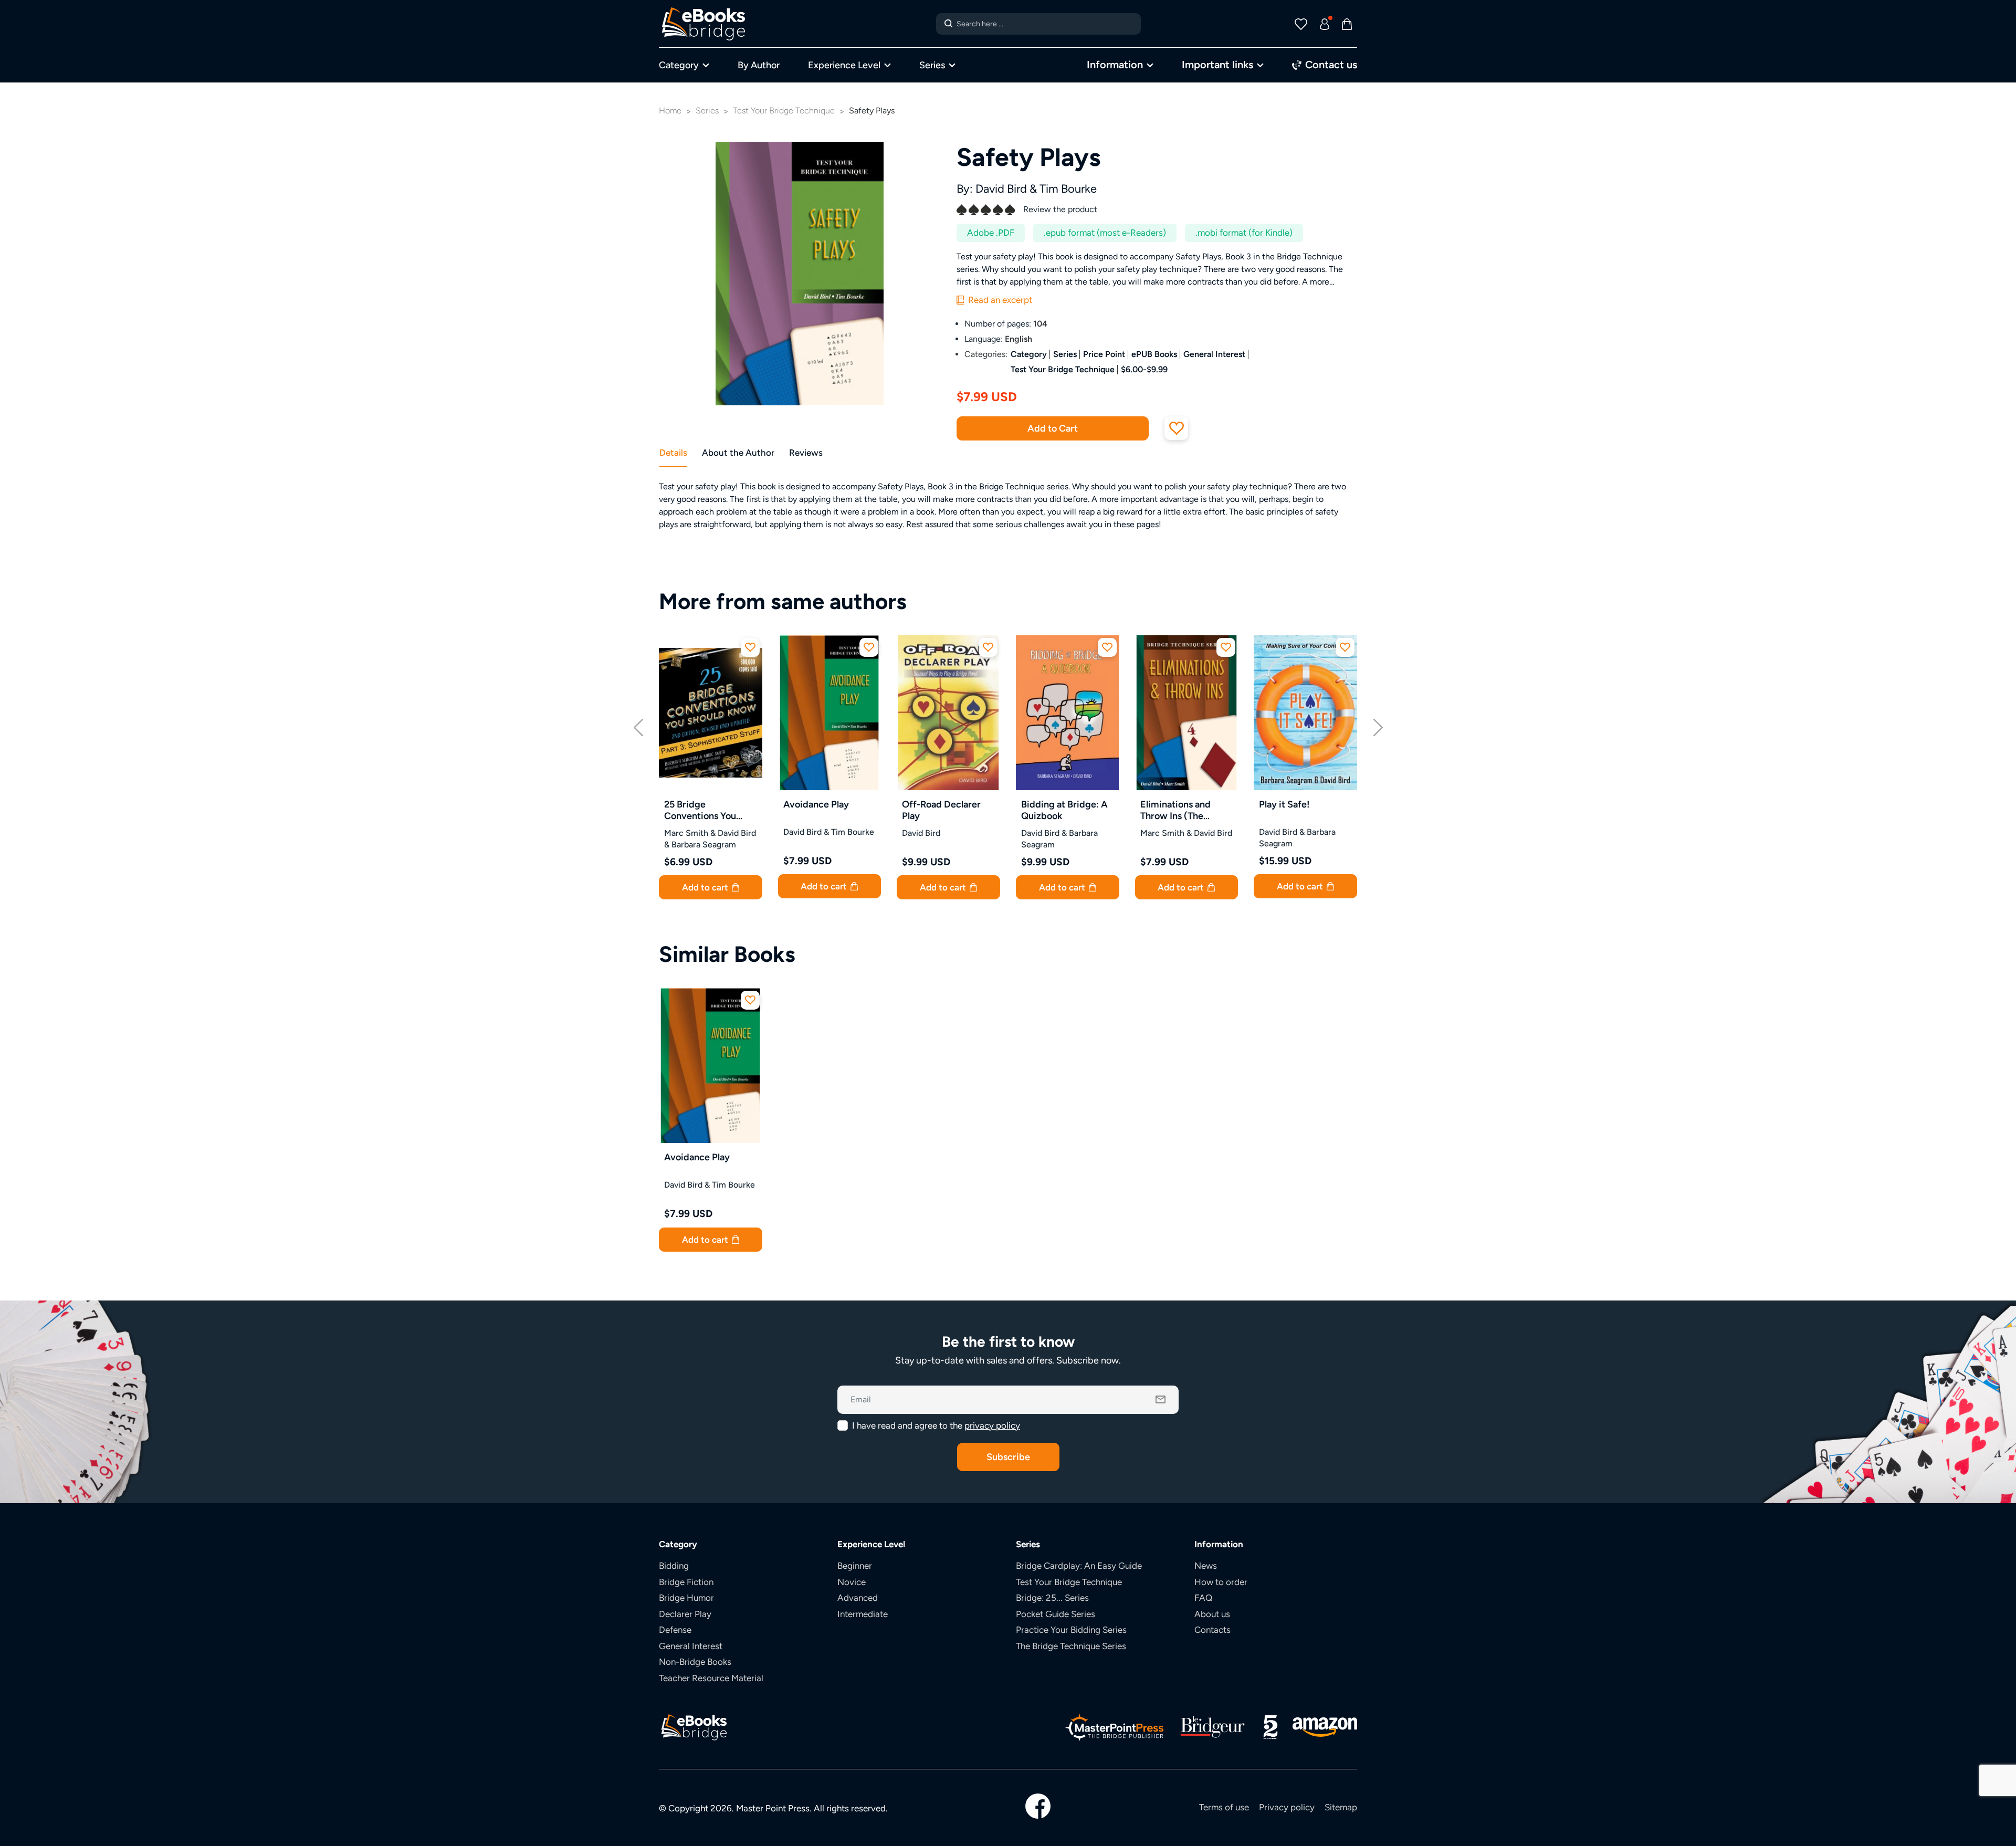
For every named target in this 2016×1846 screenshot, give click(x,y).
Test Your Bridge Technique (1063, 369)
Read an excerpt (999, 300)
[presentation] (638, 726)
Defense (675, 1630)
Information (1115, 64)
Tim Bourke (1068, 189)
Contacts (1212, 1630)
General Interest (1214, 354)
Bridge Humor (686, 1598)
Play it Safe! (1284, 804)
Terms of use (1224, 1807)
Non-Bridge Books (695, 1662)
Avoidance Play (816, 804)
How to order (1221, 1582)
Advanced (858, 1598)
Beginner (855, 1566)
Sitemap (1341, 1807)
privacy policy (992, 1425)
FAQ (1203, 1598)
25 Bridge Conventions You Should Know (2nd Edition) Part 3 (703, 810)
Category (679, 65)
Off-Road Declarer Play (941, 810)
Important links (1217, 64)
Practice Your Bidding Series (1071, 1630)
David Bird (1001, 189)
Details (673, 453)
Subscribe (1008, 1457)
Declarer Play (685, 1614)
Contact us (1330, 64)
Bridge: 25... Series (1052, 1598)
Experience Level (844, 65)
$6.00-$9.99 (1144, 369)
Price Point (1104, 354)
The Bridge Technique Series (1071, 1646)
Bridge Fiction (686, 1582)
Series (932, 65)
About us (1212, 1614)
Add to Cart (1053, 428)
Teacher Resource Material (711, 1678)
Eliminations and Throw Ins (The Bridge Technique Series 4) (1178, 810)
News (1206, 1566)
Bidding (674, 1566)
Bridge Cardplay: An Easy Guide (1079, 1566)
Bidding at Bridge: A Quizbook (1064, 810)
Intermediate (863, 1614)
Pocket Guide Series (1056, 1614)
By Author (759, 65)
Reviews (806, 453)
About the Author (738, 453)
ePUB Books (1154, 354)
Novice (852, 1582)
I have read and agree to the (936, 1425)
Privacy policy (1287, 1807)
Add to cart (706, 887)
